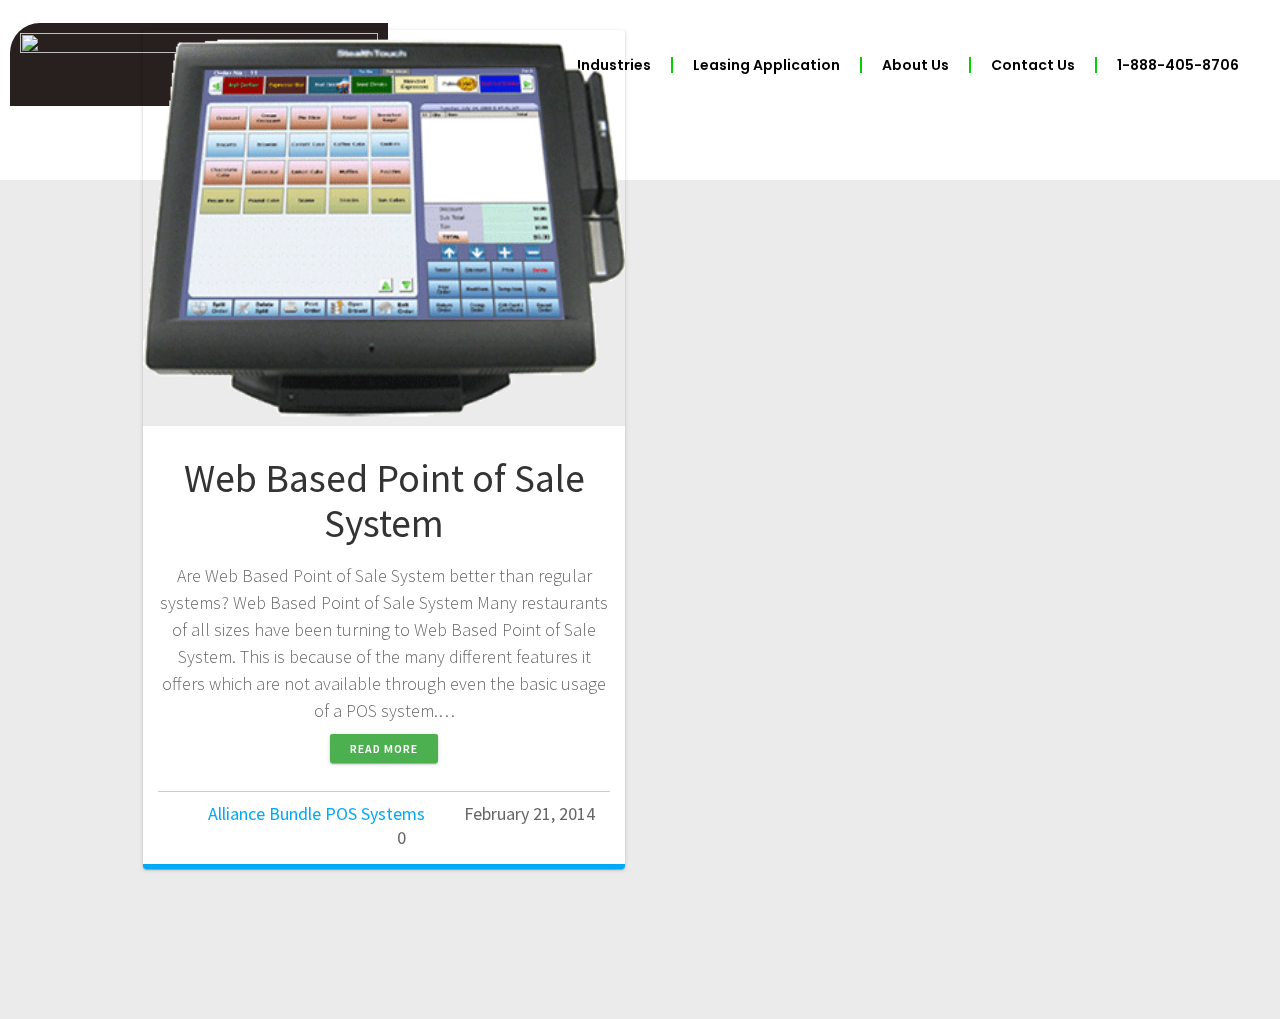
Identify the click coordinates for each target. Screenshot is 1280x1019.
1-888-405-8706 (1178, 65)
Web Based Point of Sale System (384, 501)
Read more (384, 748)
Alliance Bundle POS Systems (316, 813)
